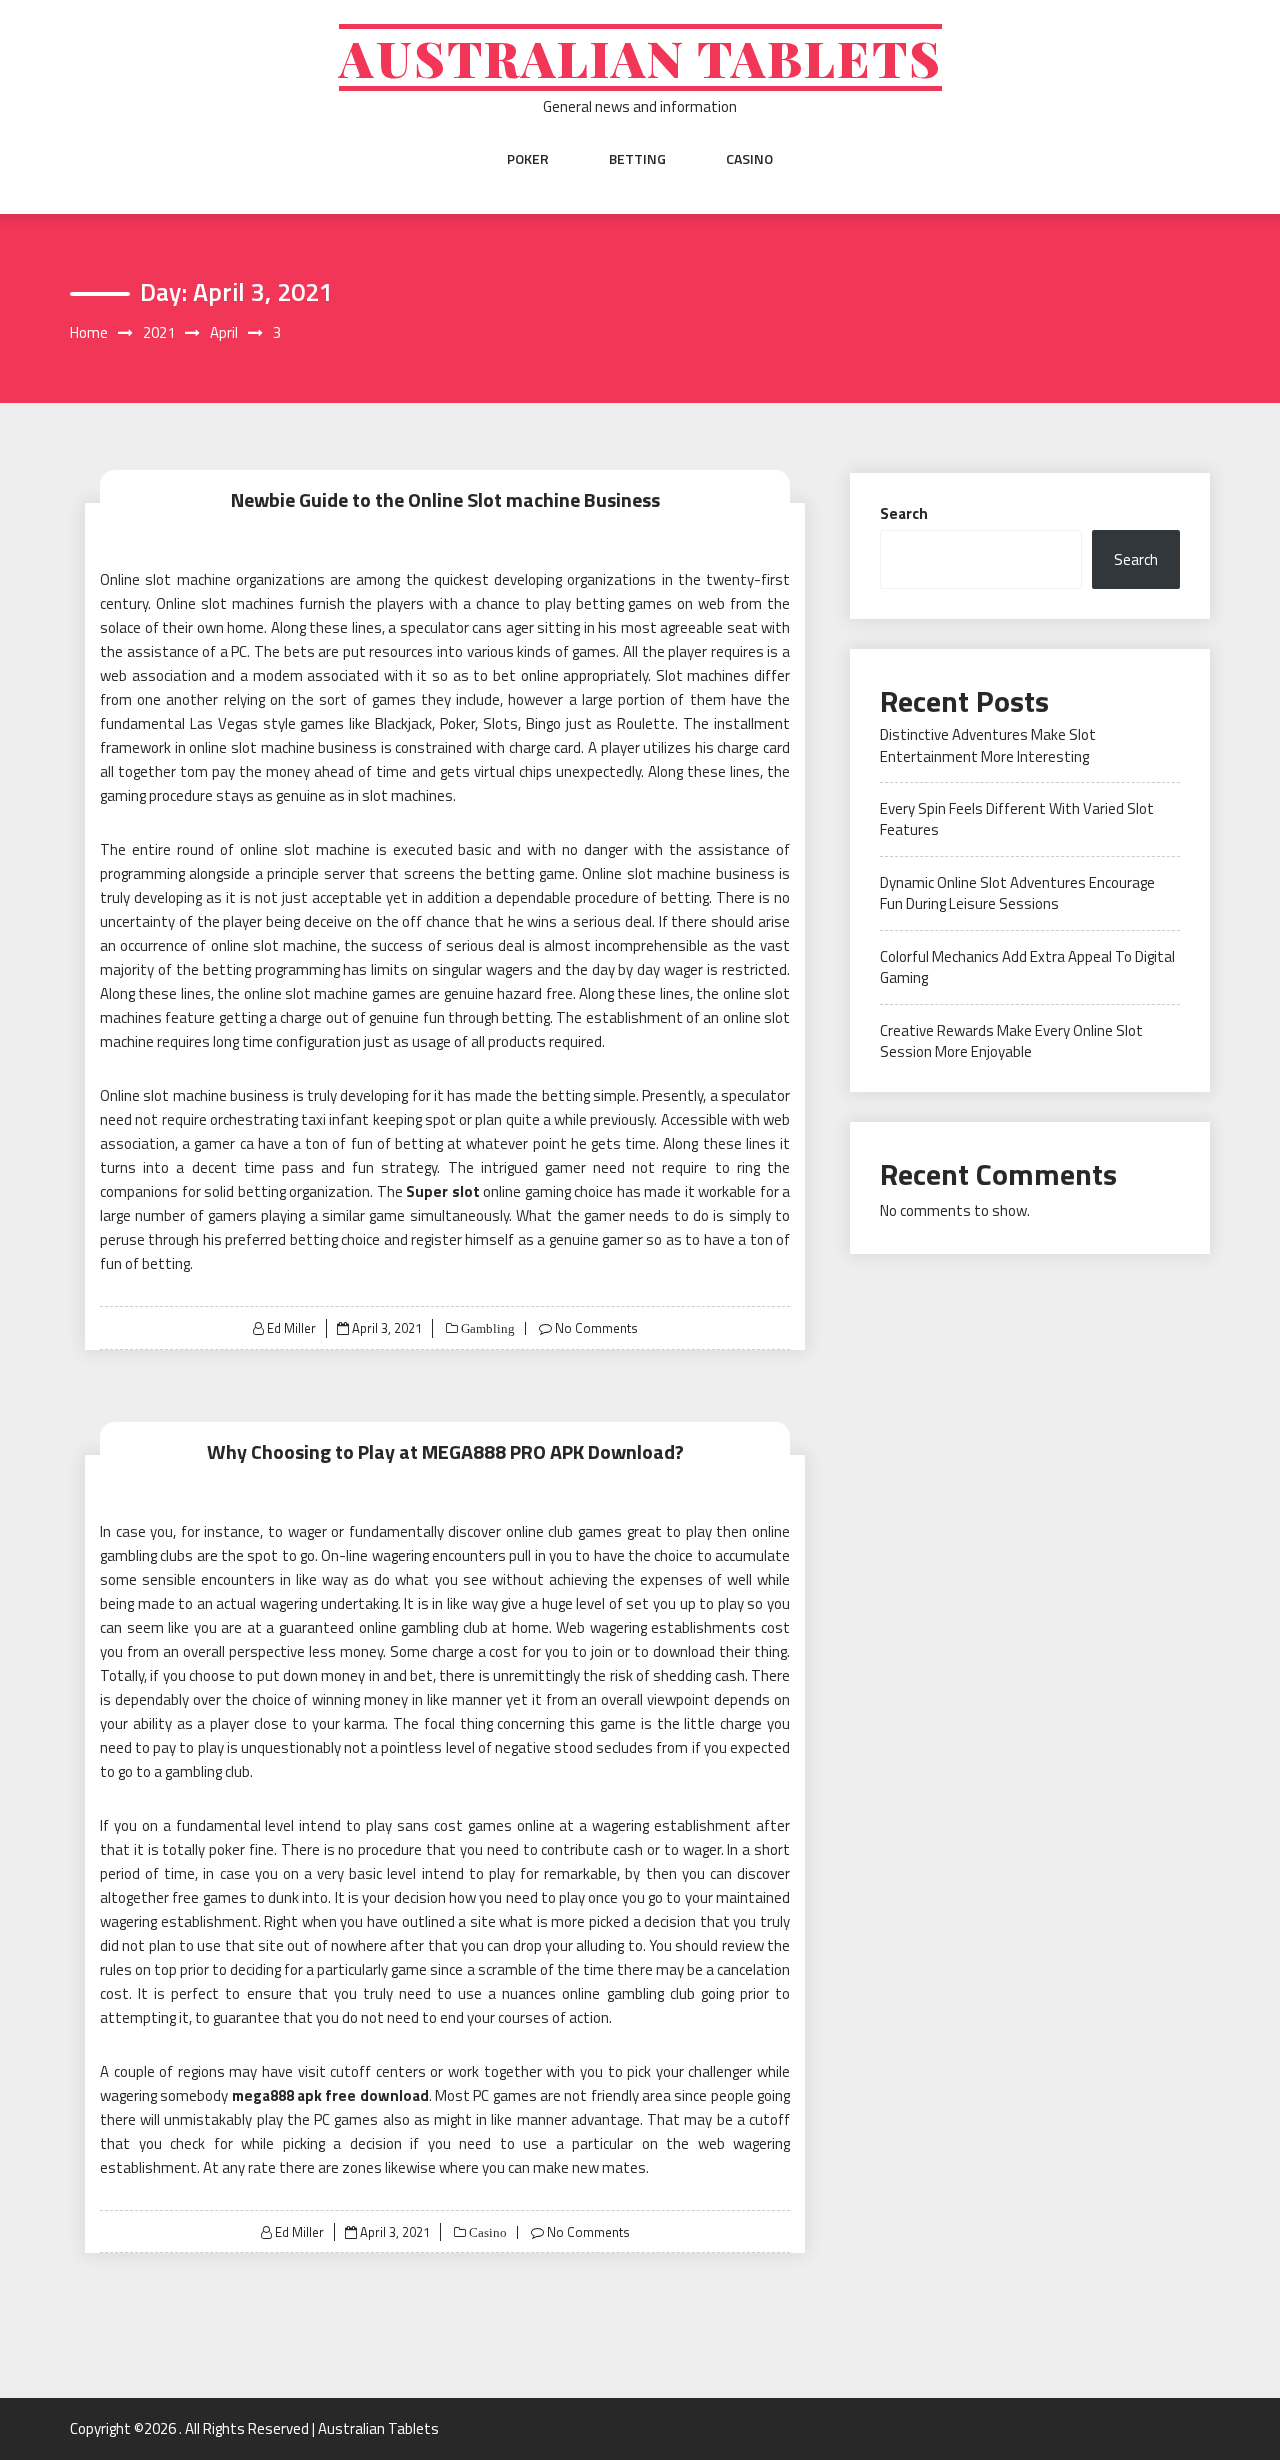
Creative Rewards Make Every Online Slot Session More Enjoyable (1011, 1041)
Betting (637, 159)
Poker (528, 159)
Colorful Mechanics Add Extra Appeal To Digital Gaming (1027, 967)
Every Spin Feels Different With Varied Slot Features (1017, 819)
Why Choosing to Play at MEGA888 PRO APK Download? (445, 1451)
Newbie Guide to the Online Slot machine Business (445, 499)
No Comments (596, 1328)
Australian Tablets (640, 57)
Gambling (486, 1328)
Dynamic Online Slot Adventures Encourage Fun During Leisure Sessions (1017, 893)
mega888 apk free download (330, 2095)
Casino (749, 159)
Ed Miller (291, 1328)
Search (904, 513)
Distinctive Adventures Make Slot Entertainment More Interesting (988, 745)
